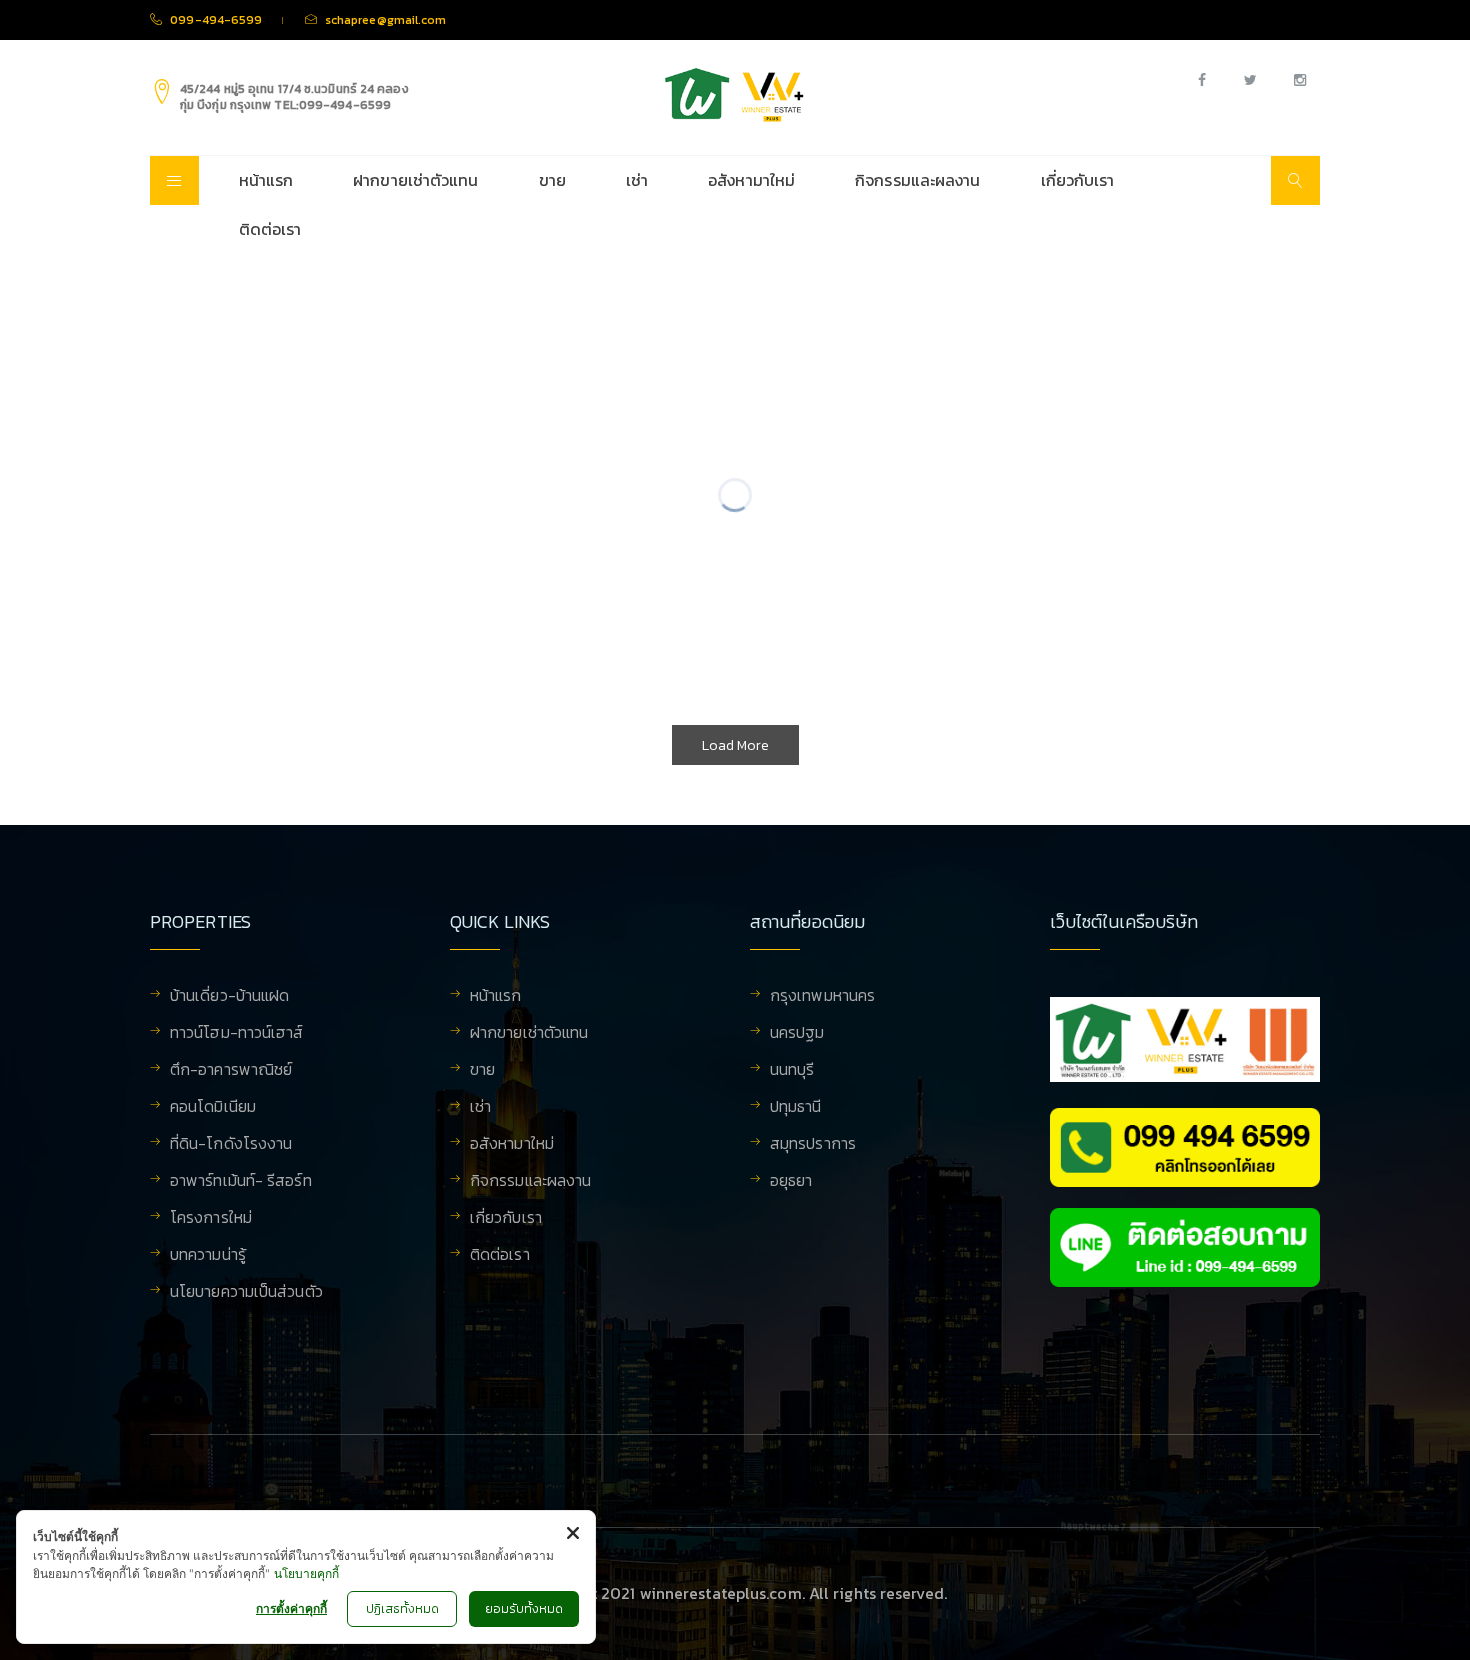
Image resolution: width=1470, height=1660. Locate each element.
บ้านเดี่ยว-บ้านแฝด (229, 997)
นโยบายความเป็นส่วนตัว (246, 1293)
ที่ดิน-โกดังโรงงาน (231, 1145)
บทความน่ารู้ (208, 1256)
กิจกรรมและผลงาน (917, 180)
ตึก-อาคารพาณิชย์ (231, 1071)
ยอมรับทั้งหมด (524, 1609)
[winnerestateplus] (734, 95)
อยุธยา (791, 1182)
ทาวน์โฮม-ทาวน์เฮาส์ (237, 1034)
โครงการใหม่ (211, 1219)
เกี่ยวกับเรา (1078, 180)
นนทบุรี (792, 1071)
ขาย (552, 180)
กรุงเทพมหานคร (822, 997)
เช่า (637, 180)
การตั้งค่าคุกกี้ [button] (291, 1608)
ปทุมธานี (796, 1108)
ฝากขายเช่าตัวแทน (415, 180)
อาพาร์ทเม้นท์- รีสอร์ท (241, 1182)
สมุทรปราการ (813, 1145)
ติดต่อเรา (270, 229)
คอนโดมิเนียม (213, 1108)
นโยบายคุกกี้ (306, 1573)
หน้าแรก (266, 180)
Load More (735, 745)
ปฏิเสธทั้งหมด (402, 1609)
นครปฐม (797, 1034)
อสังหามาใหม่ (751, 180)
